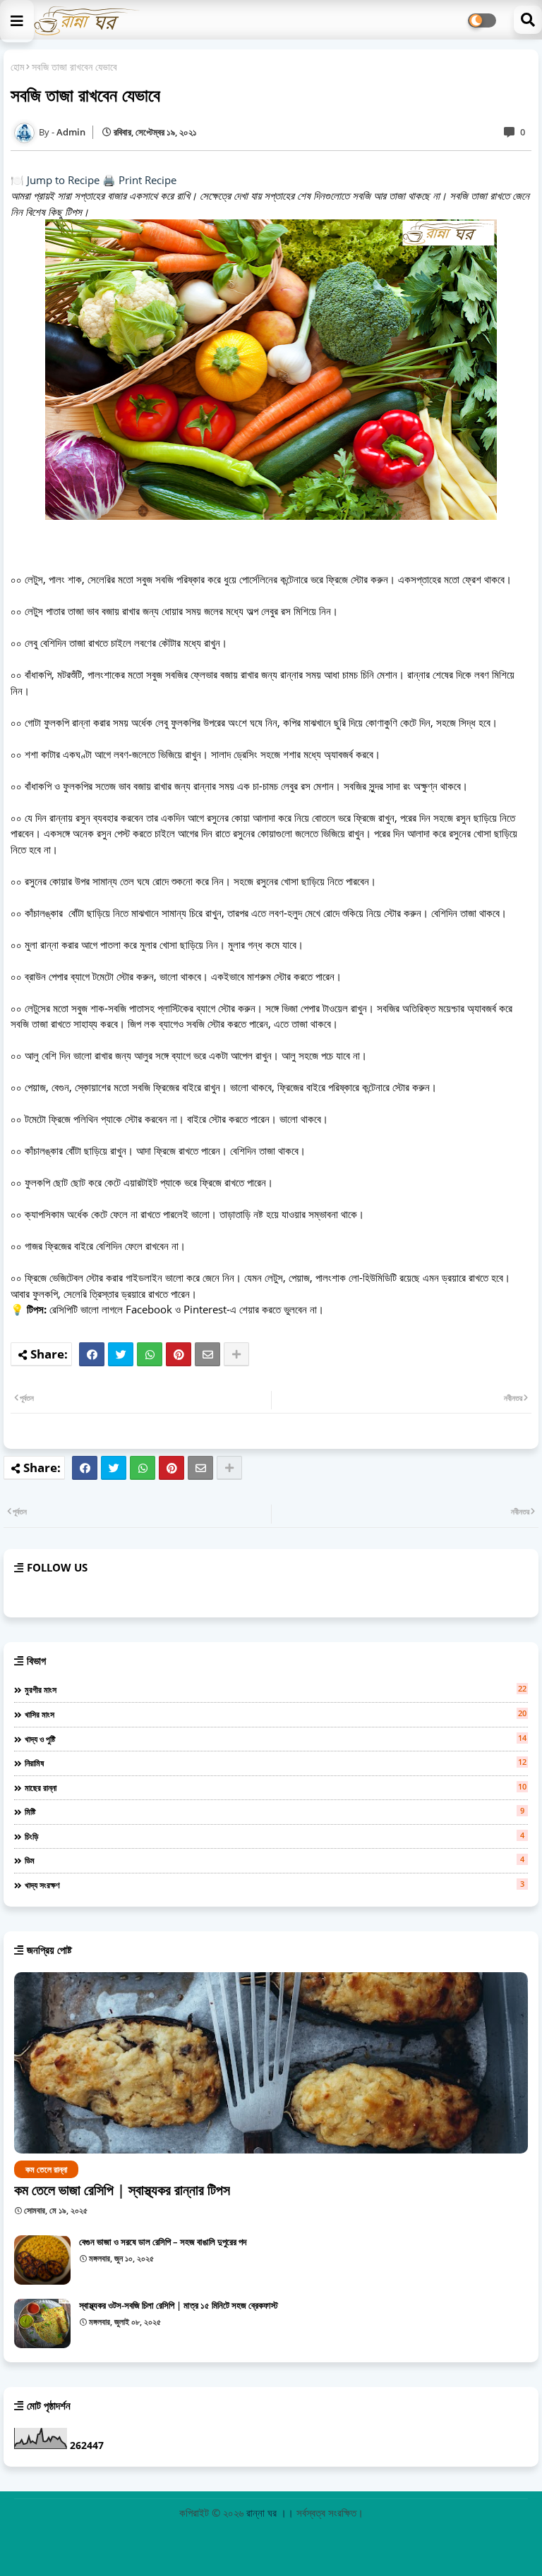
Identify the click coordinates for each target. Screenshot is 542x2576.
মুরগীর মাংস (276, 1689)
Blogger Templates (203, 2537)
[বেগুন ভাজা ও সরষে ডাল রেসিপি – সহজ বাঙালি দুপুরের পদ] (42, 2260)
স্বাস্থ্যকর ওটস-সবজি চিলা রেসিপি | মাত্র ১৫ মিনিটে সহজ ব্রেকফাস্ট (179, 2305)
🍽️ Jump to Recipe (55, 180)
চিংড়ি (275, 1836)
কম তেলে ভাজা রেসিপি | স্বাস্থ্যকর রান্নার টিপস (122, 2190)
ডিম (275, 1860)
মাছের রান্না (276, 1787)
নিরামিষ (276, 1763)
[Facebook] (92, 1354)
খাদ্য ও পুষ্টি (276, 1739)
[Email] (207, 1354)
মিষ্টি (275, 1811)
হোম (17, 67)
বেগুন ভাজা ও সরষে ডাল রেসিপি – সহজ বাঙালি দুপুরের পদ (163, 2242)
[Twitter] (121, 1354)
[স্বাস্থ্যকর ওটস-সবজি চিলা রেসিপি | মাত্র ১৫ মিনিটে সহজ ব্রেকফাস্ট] (42, 2323)
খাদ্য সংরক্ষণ (275, 1885)
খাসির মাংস (276, 1714)
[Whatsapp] (150, 1354)
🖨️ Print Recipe (139, 180)
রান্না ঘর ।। (271, 2513)
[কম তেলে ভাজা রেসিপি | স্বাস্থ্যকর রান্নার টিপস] (271, 2063)
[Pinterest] (179, 1354)
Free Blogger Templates (385, 2537)
